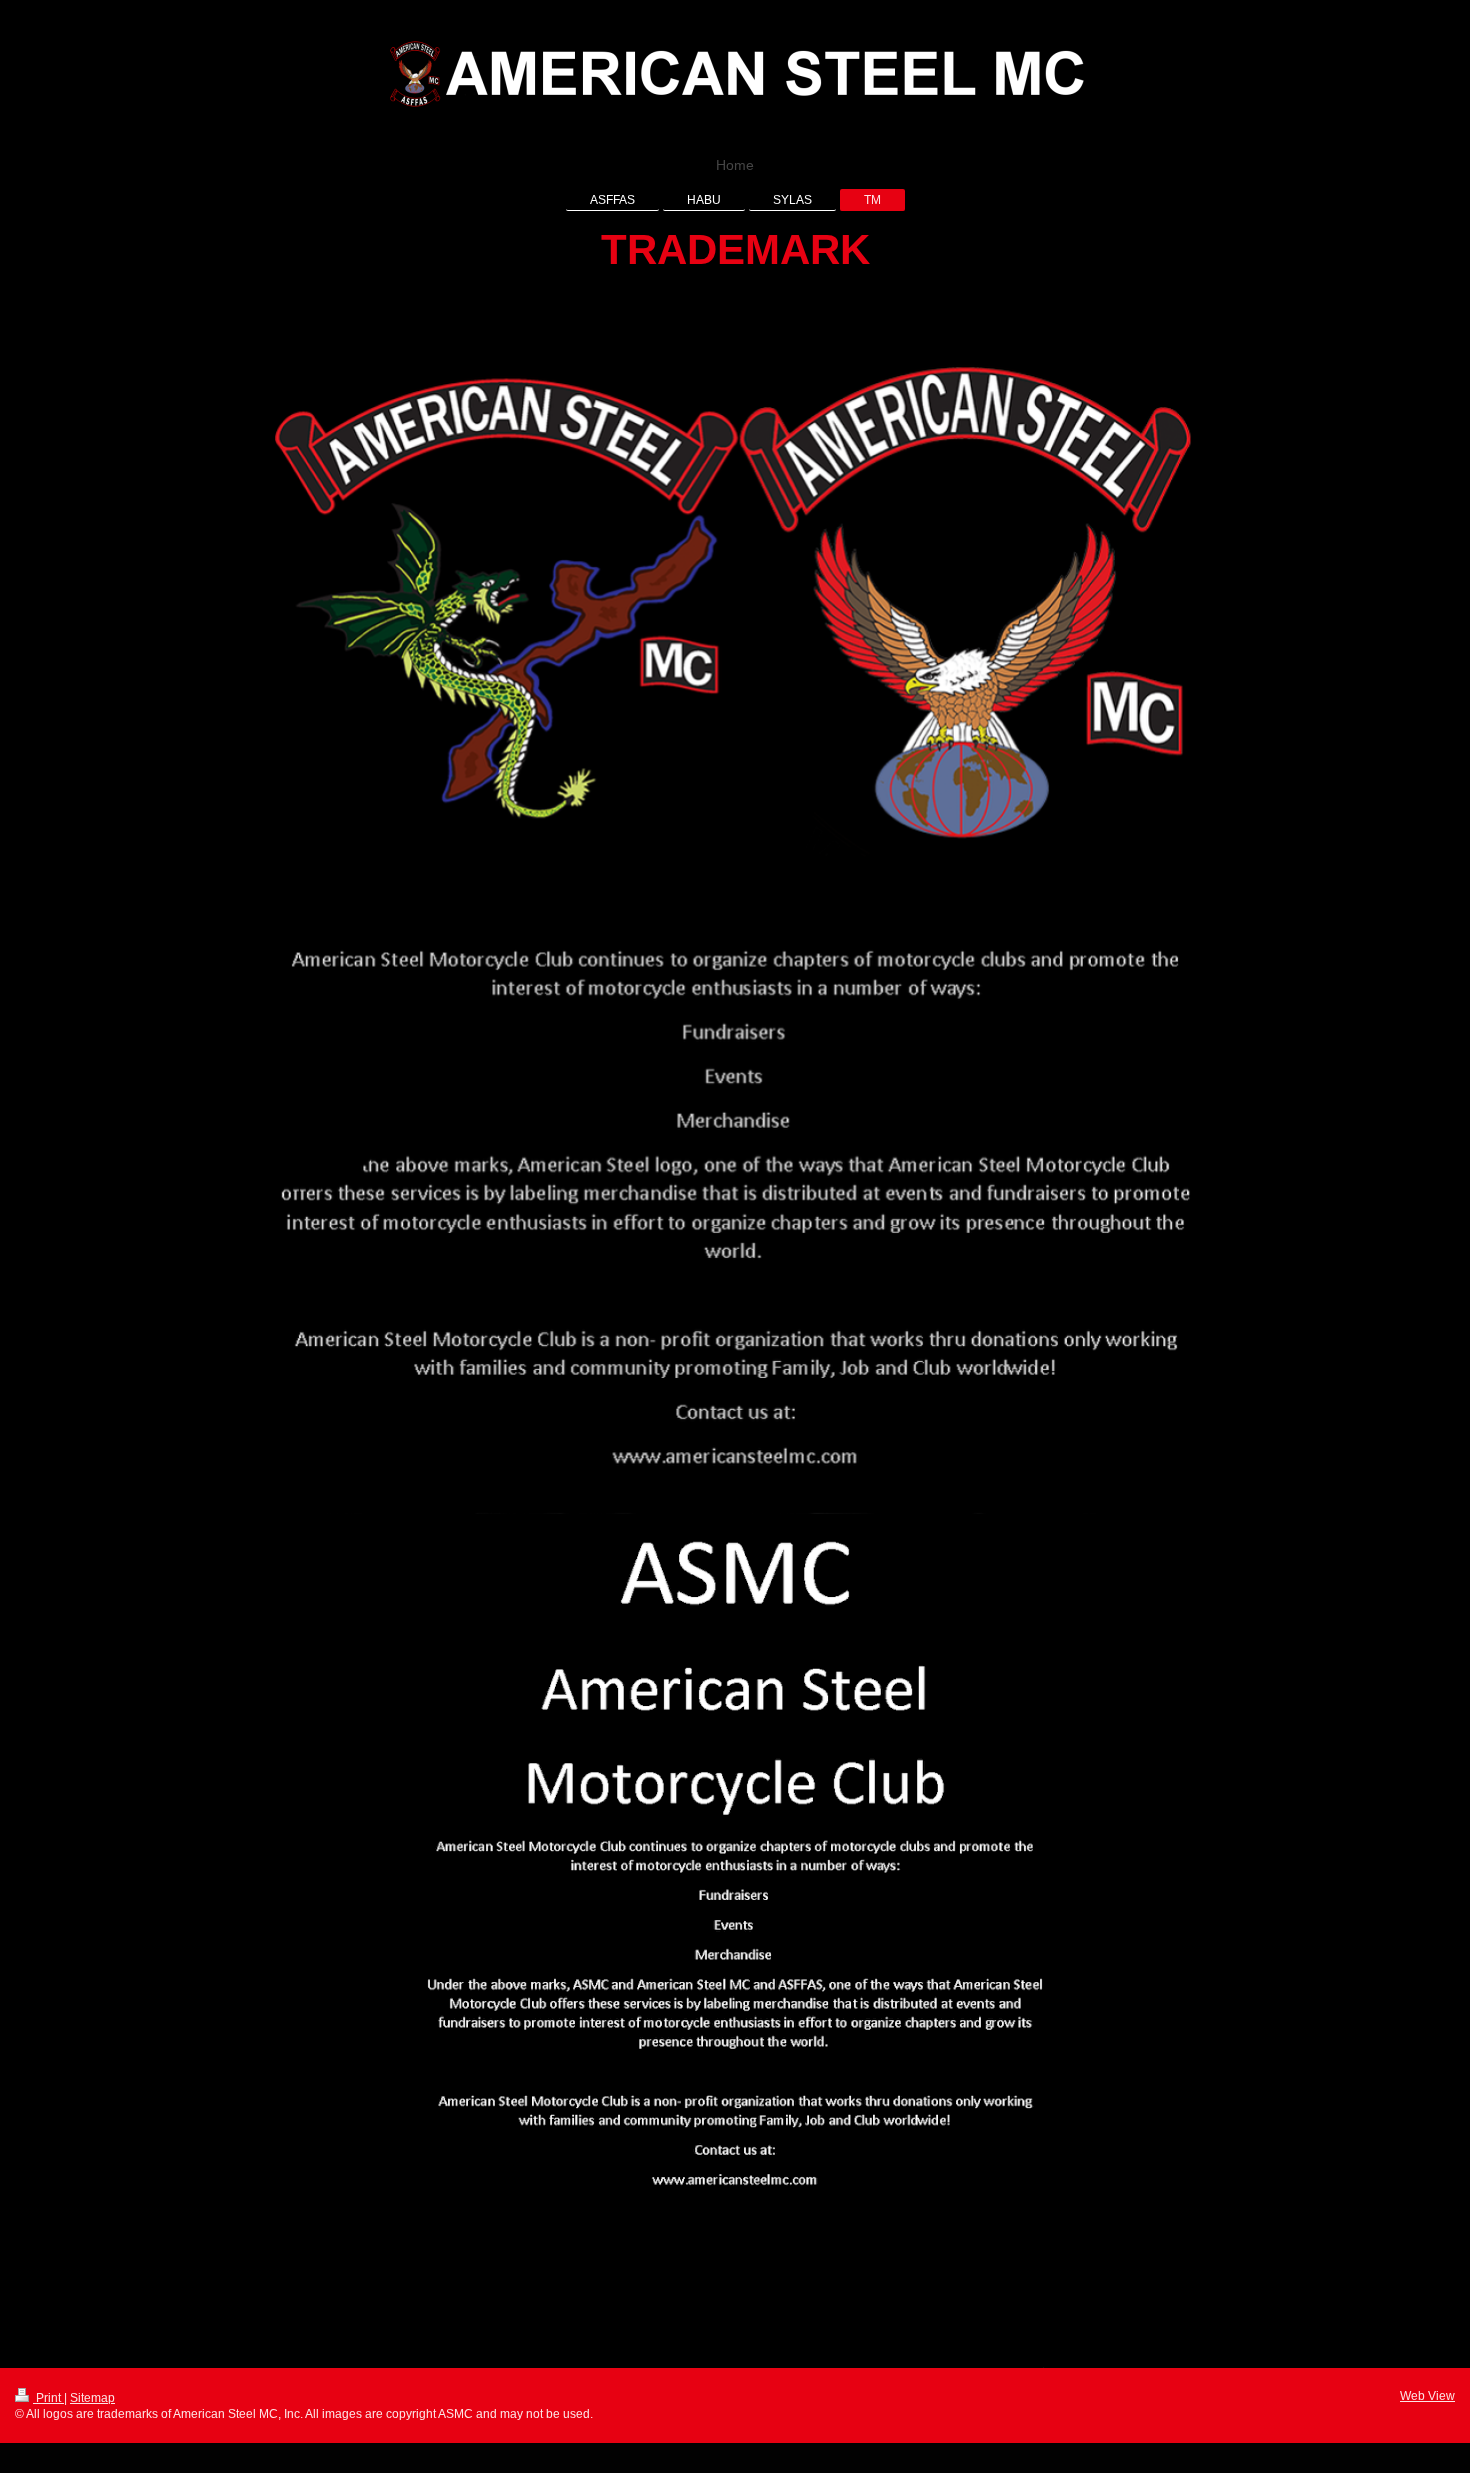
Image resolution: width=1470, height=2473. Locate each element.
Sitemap (92, 2397)
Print (48, 2397)
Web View (1427, 2395)
